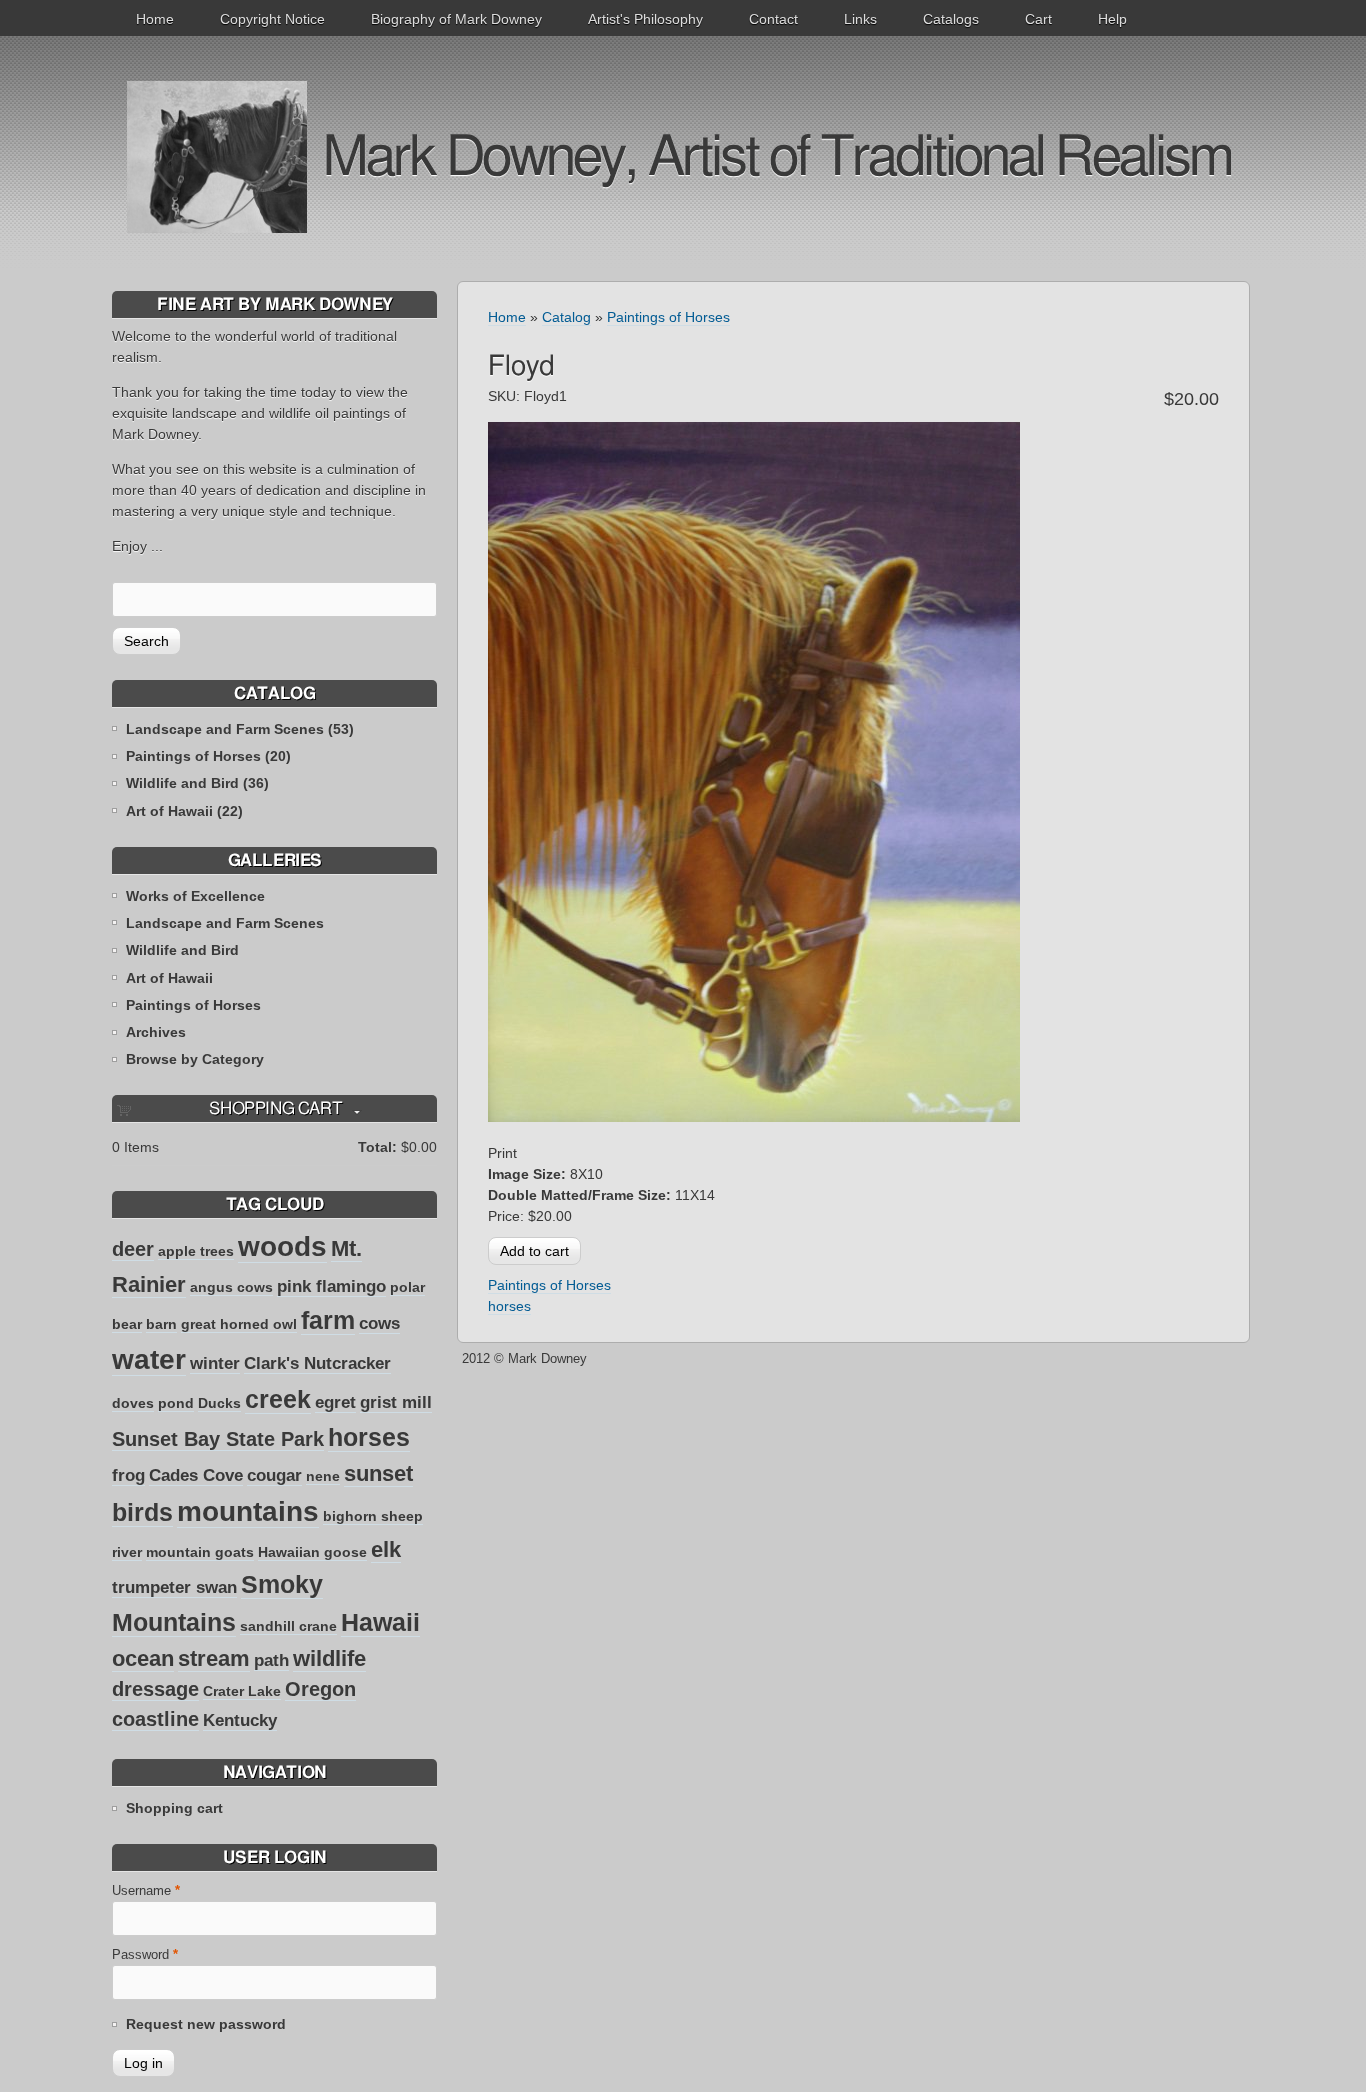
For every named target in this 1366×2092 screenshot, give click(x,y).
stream (214, 1658)
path (271, 1660)
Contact (773, 19)
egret (335, 1402)
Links (860, 19)
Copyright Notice (272, 19)
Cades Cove (196, 1475)
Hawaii (380, 1622)
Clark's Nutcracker (317, 1363)
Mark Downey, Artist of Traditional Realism (776, 158)
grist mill (396, 1402)
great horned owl (239, 1324)
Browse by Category (195, 1059)
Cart (1038, 19)
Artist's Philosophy (645, 19)
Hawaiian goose (312, 1552)
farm (328, 1320)
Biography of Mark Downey (456, 19)
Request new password (206, 2024)
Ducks (219, 1403)
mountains (248, 1511)
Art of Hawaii (169, 978)
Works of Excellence (195, 896)
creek (278, 1399)
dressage (155, 1689)
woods (282, 1246)
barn (161, 1324)
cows (379, 1323)
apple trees (196, 1251)
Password (145, 1955)
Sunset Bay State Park (218, 1439)
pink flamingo (331, 1286)
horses (369, 1437)
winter (215, 1363)
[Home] (217, 156)
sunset (378, 1473)
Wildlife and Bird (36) (197, 783)
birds (142, 1512)
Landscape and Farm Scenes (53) (240, 729)
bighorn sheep (373, 1516)
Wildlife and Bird (182, 950)
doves (133, 1403)
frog (128, 1475)
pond (176, 1403)
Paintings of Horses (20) (208, 756)
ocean (143, 1658)
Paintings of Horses (193, 1005)
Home (155, 19)
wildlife (329, 1658)
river (127, 1552)
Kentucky (240, 1720)
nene (323, 1476)
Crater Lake (242, 1691)
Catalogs (951, 19)
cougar (274, 1475)
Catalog (566, 317)
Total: (377, 1147)
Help (1112, 19)
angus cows (231, 1287)
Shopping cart (174, 1808)
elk (386, 1549)
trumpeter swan (174, 1587)
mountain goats (200, 1552)
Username (146, 1891)
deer (133, 1249)
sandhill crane (288, 1626)
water (149, 1359)
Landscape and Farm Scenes (225, 923)
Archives (156, 1032)
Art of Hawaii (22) (184, 811)
